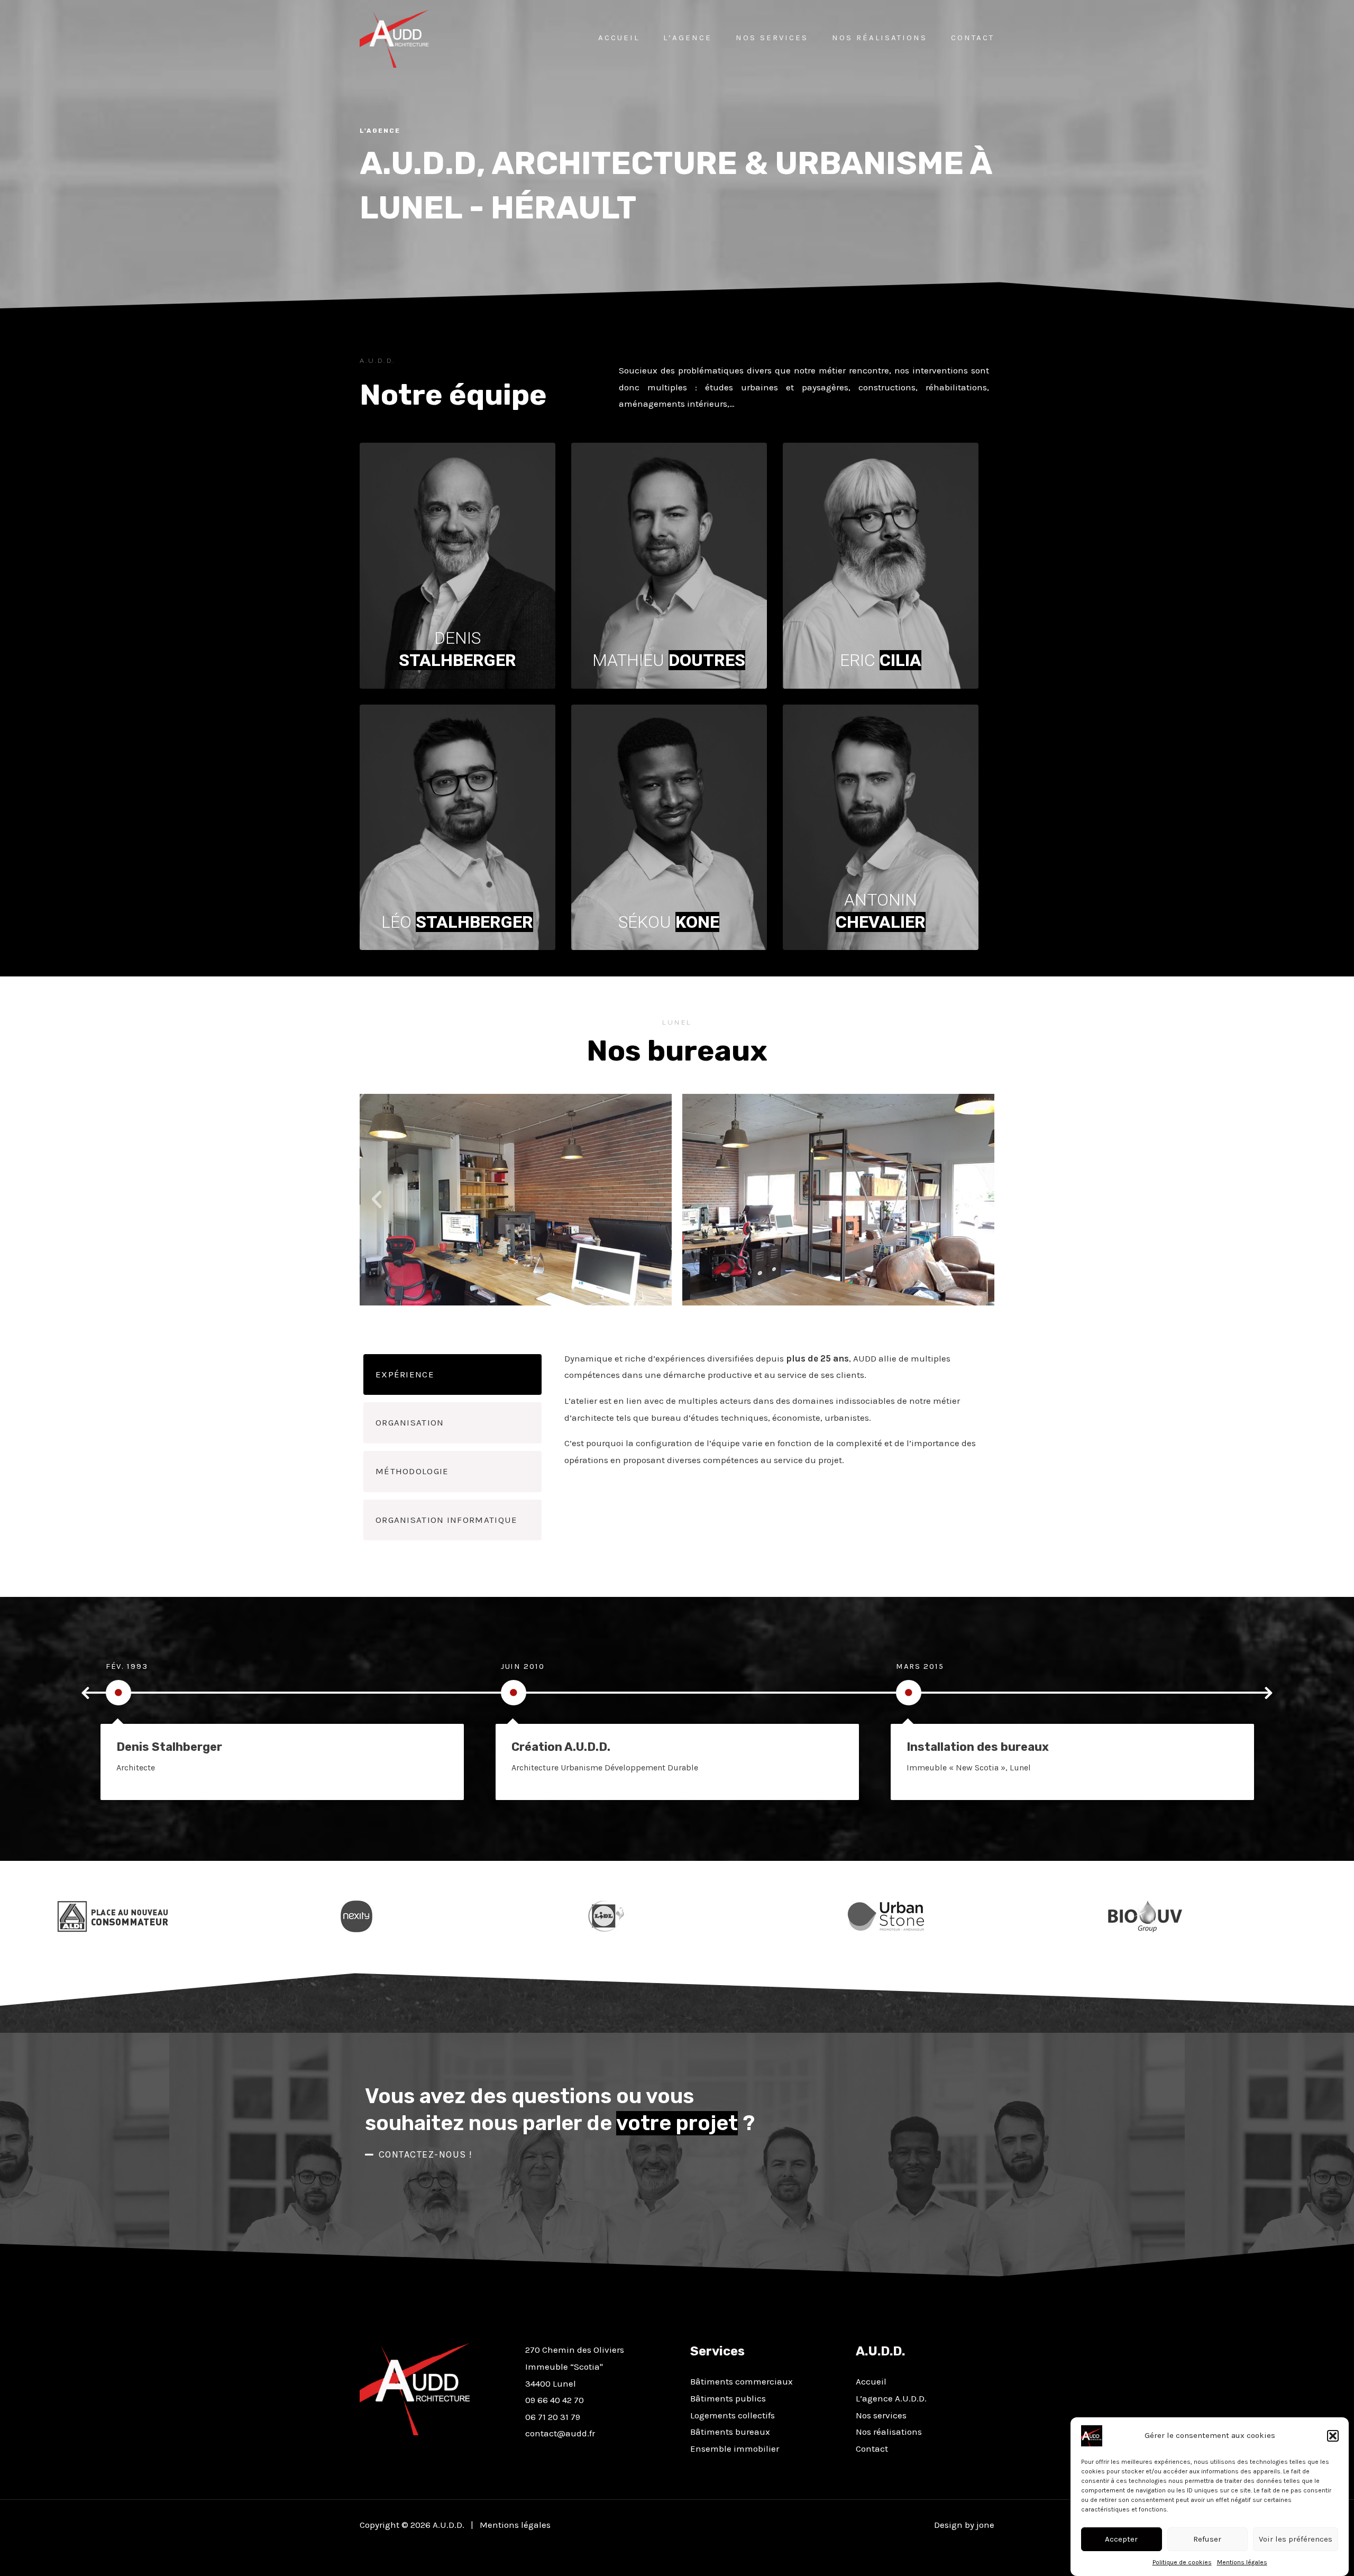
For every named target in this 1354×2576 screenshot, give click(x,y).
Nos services (772, 38)
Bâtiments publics (728, 2398)
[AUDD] (395, 38)
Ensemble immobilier (735, 2449)
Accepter (1121, 2539)
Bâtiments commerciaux (742, 2381)
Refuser (1207, 2539)
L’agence (688, 38)
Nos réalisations (880, 38)
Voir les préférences (1296, 2539)
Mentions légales (1242, 2562)
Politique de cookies (1182, 2562)
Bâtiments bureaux (730, 2432)
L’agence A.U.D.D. (891, 2398)
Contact (973, 38)
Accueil (619, 38)
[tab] (452, 1375)
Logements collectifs (733, 2415)
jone (985, 2525)
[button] (1333, 2436)
